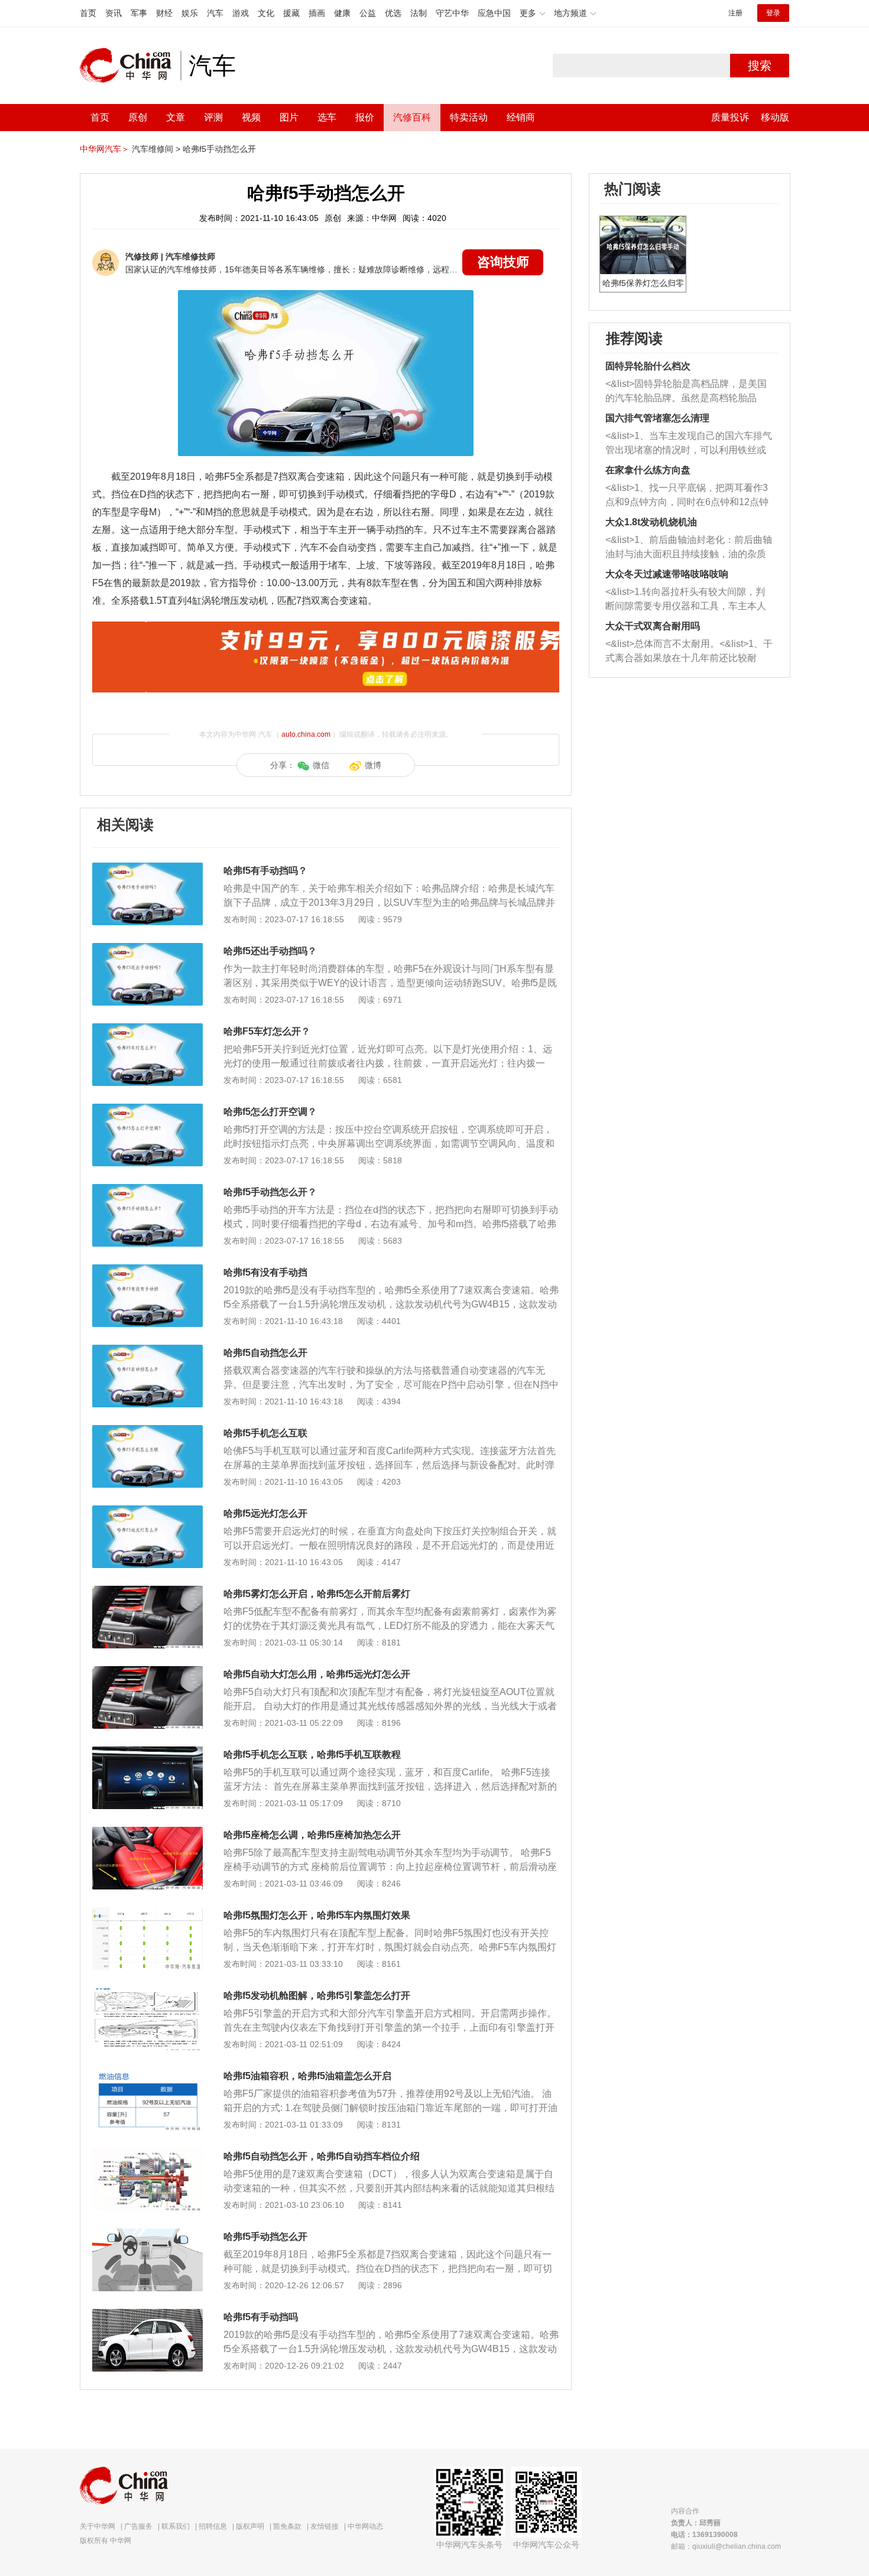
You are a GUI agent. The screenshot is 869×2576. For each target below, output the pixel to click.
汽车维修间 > (156, 149)
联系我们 (176, 2526)
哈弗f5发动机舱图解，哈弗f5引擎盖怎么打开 (317, 1996)
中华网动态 (365, 2526)
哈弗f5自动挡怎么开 (265, 1353)
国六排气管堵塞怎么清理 (657, 418)
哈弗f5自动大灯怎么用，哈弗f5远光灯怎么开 (317, 1674)
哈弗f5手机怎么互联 (265, 1433)
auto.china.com (306, 734)
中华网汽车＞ (105, 149)
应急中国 (494, 13)
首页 (88, 13)
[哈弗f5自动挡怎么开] (147, 1351)
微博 (373, 765)
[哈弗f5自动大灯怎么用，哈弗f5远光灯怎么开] (147, 1672)
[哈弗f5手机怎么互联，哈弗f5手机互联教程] (147, 1752)
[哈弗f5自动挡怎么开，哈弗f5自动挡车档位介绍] (147, 2154)
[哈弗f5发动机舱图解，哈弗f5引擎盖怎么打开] (147, 1993)
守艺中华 (452, 13)
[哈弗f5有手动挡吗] (147, 2315)
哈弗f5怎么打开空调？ (270, 1112)
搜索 (760, 66)
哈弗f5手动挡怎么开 (219, 149)
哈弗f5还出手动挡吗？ (270, 951)
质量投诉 (730, 117)
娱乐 (190, 13)
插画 (317, 13)
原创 (138, 117)
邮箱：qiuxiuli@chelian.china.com (726, 2546)
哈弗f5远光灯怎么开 (265, 1513)
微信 (321, 765)
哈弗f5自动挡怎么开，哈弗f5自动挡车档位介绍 (322, 2156)
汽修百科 (412, 117)
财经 (164, 13)
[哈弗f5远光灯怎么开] (147, 1511)
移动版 (775, 117)
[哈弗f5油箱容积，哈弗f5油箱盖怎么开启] (147, 2074)
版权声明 (250, 2526)
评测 (213, 117)
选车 (327, 117)
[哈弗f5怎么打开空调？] (147, 1110)
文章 (176, 117)
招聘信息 (213, 2526)
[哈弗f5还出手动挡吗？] (147, 949)
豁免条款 (287, 2526)
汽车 (215, 13)
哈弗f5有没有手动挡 (265, 1272)
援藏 (291, 13)
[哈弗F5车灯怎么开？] (147, 1029)
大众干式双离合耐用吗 (653, 626)
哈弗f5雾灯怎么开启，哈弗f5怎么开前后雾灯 (317, 1594)
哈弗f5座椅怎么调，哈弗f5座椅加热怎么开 (312, 1835)
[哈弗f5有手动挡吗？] (147, 869)
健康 (342, 13)
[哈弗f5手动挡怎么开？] (147, 1190)
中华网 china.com (130, 66)
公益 (368, 13)
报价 (365, 117)
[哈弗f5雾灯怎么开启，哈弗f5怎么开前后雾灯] (147, 1592)
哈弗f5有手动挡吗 (261, 2317)
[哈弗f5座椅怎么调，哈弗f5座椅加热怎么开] (147, 1833)
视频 (251, 117)
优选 (393, 13)
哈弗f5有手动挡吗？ (265, 871)
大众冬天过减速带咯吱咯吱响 (667, 574)
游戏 (241, 13)
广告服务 (138, 2526)
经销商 (521, 117)
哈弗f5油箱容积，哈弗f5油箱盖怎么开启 (307, 2076)
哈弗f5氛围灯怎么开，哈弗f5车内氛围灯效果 (317, 1915)
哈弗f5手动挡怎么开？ (270, 1192)
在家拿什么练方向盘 (648, 470)
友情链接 (325, 2526)
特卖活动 (469, 117)
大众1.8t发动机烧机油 (651, 522)
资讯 (114, 13)
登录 (773, 13)
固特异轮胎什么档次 (648, 366)
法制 (419, 13)
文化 (266, 13)
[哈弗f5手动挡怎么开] (147, 2235)
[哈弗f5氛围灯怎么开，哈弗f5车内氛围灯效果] (147, 1913)
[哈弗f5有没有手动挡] (147, 1270)
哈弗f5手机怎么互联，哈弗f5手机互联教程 (312, 1754)
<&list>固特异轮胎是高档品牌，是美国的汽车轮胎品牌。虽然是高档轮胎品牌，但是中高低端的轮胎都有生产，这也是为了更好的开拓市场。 (686, 392)
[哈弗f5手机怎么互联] (147, 1431)
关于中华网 (98, 2526)
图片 (289, 117)
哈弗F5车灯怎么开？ (267, 1031)
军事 (139, 13)
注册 (735, 13)
